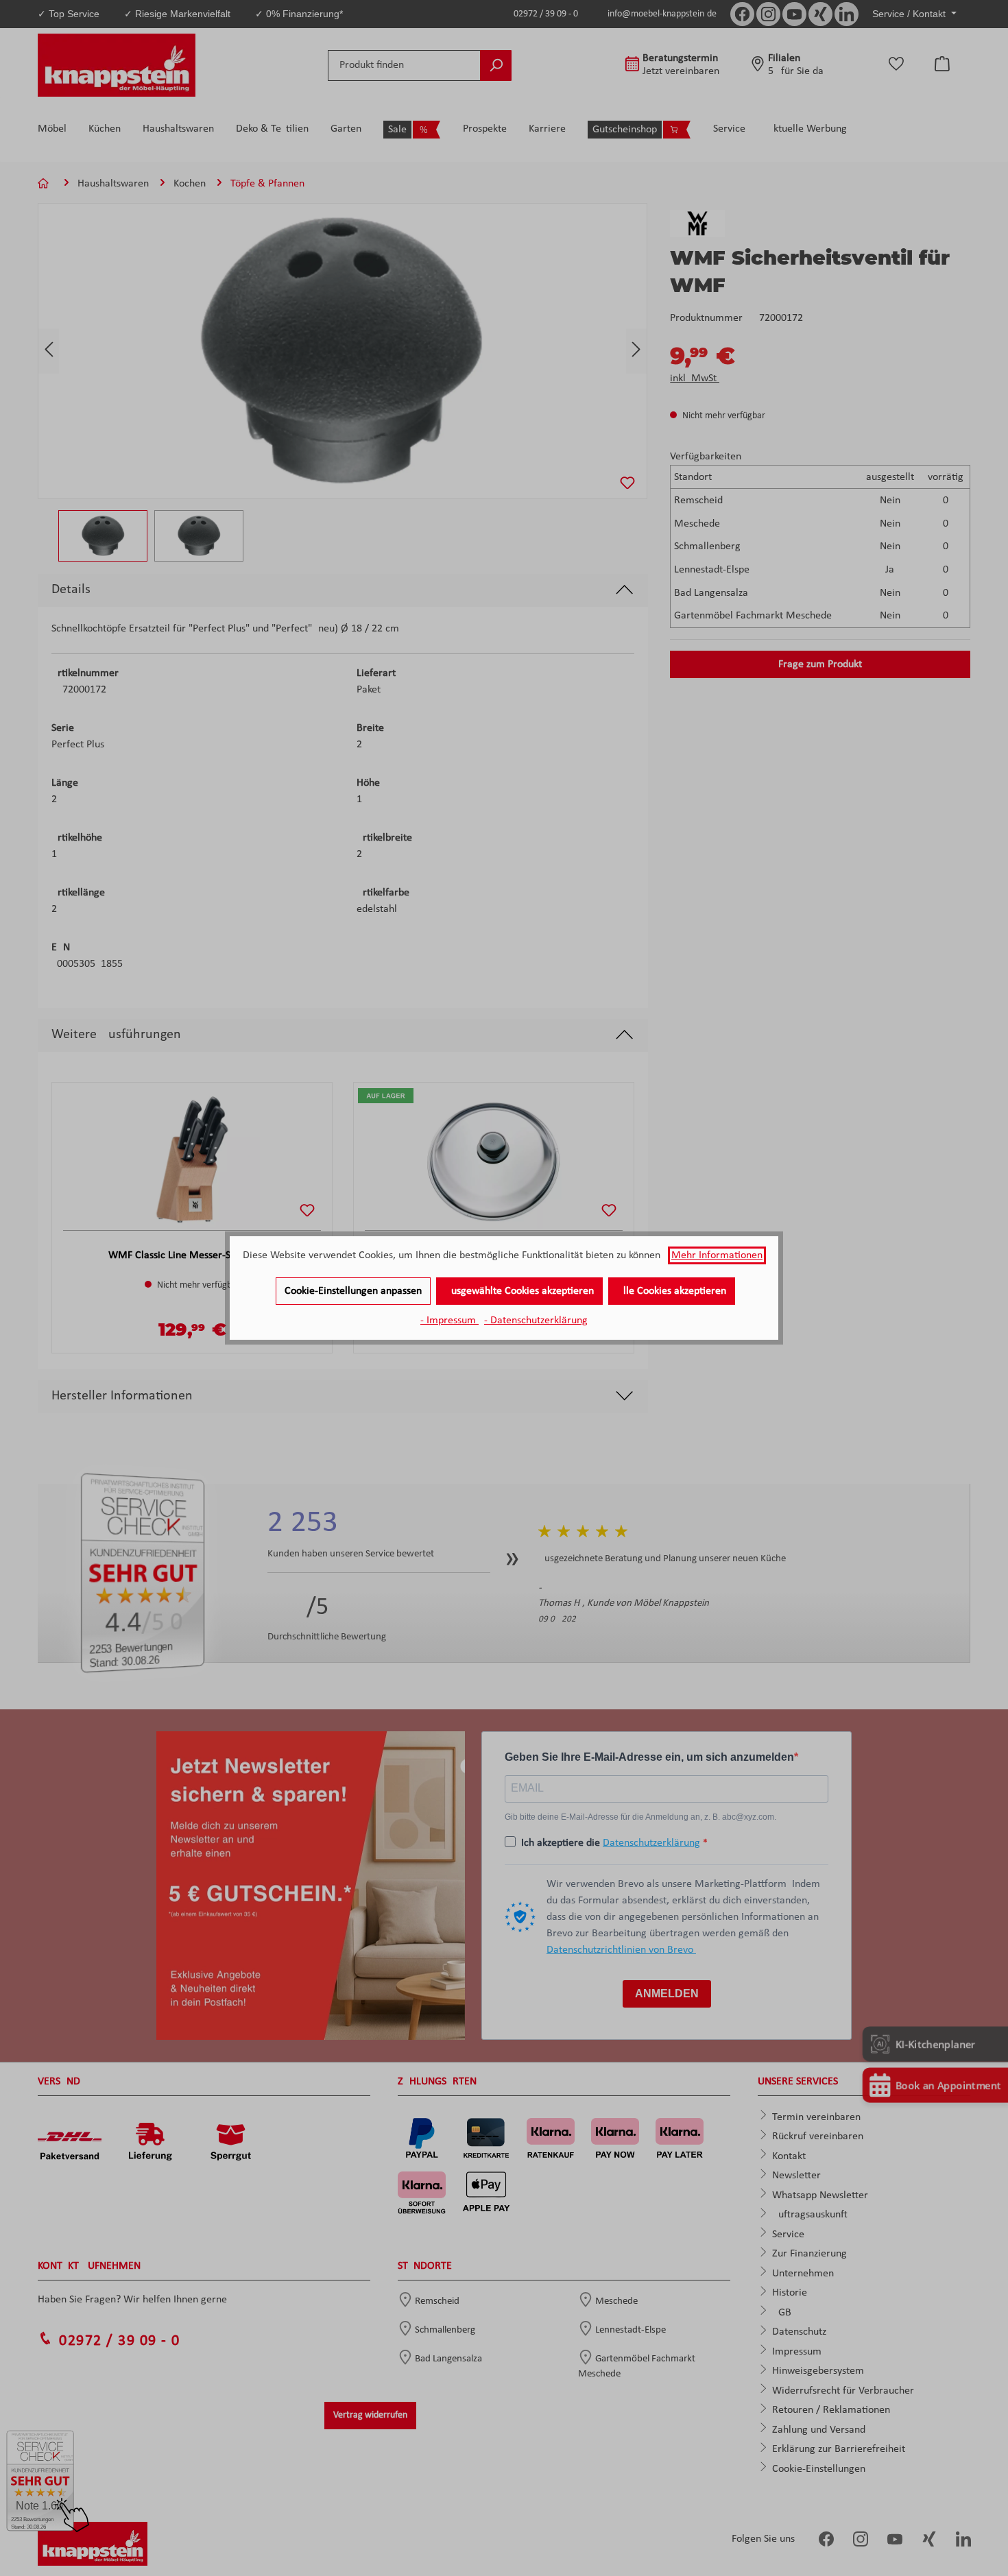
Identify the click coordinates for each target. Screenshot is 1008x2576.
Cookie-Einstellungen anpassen (353, 1291)
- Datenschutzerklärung (536, 1321)
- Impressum (449, 1321)
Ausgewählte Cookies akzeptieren (519, 1291)
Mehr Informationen (717, 1255)
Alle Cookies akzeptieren (672, 1291)
